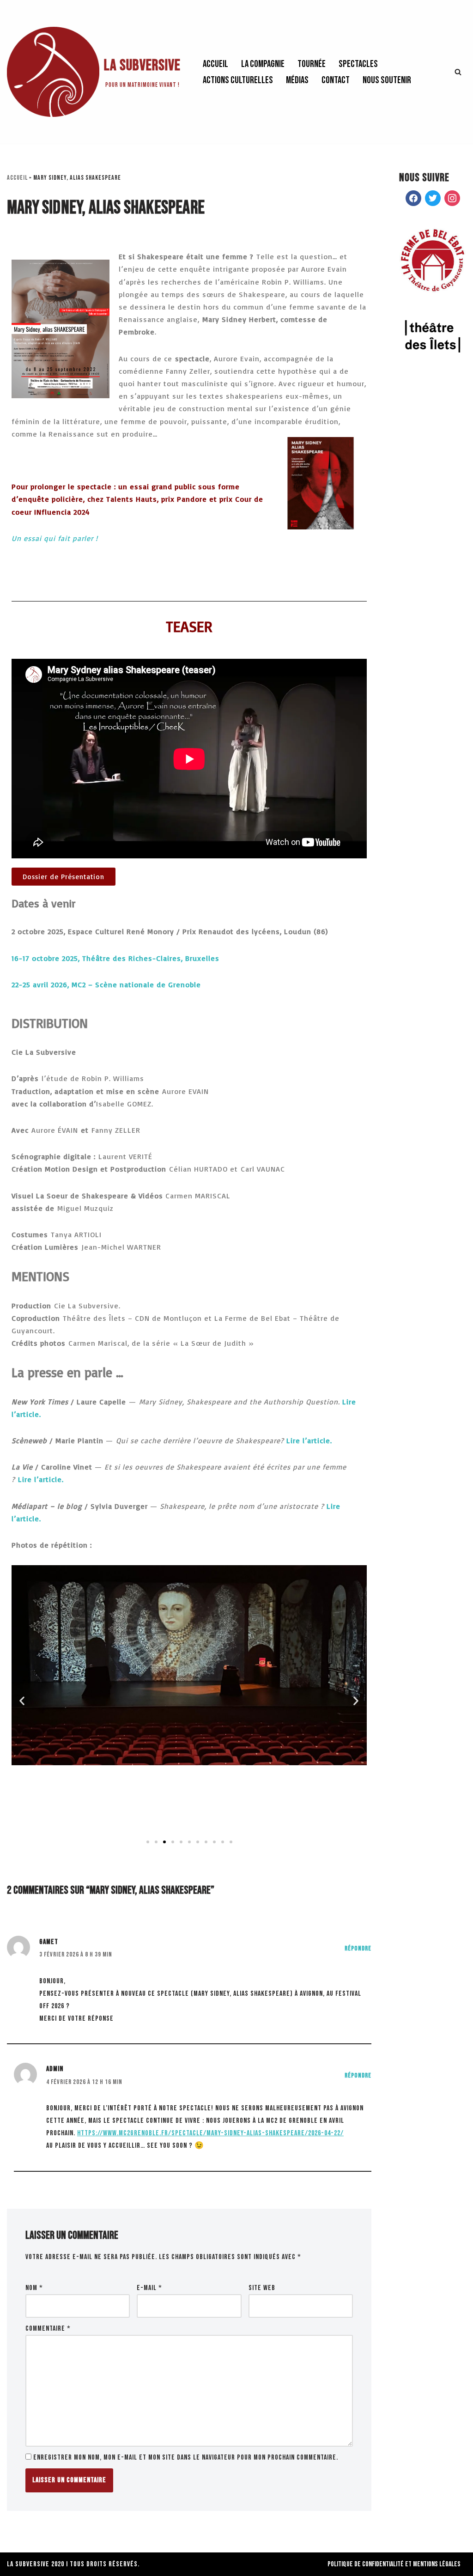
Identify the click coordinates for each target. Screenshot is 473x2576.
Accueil (215, 64)
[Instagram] (452, 199)
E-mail (149, 2288)
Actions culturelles (238, 80)
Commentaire (48, 2329)
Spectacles (358, 64)
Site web (262, 2288)
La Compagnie (263, 64)
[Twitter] (433, 199)
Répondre (358, 1948)
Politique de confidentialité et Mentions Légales (394, 2564)
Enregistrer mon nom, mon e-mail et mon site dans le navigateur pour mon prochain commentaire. (186, 2458)
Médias (297, 80)
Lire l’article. (309, 1440)
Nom (34, 2288)
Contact (336, 80)
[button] (22, 1701)
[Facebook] (413, 199)
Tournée (312, 64)
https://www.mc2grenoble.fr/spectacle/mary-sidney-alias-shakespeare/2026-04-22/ (210, 2133)
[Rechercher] (458, 72)
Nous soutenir (387, 80)
